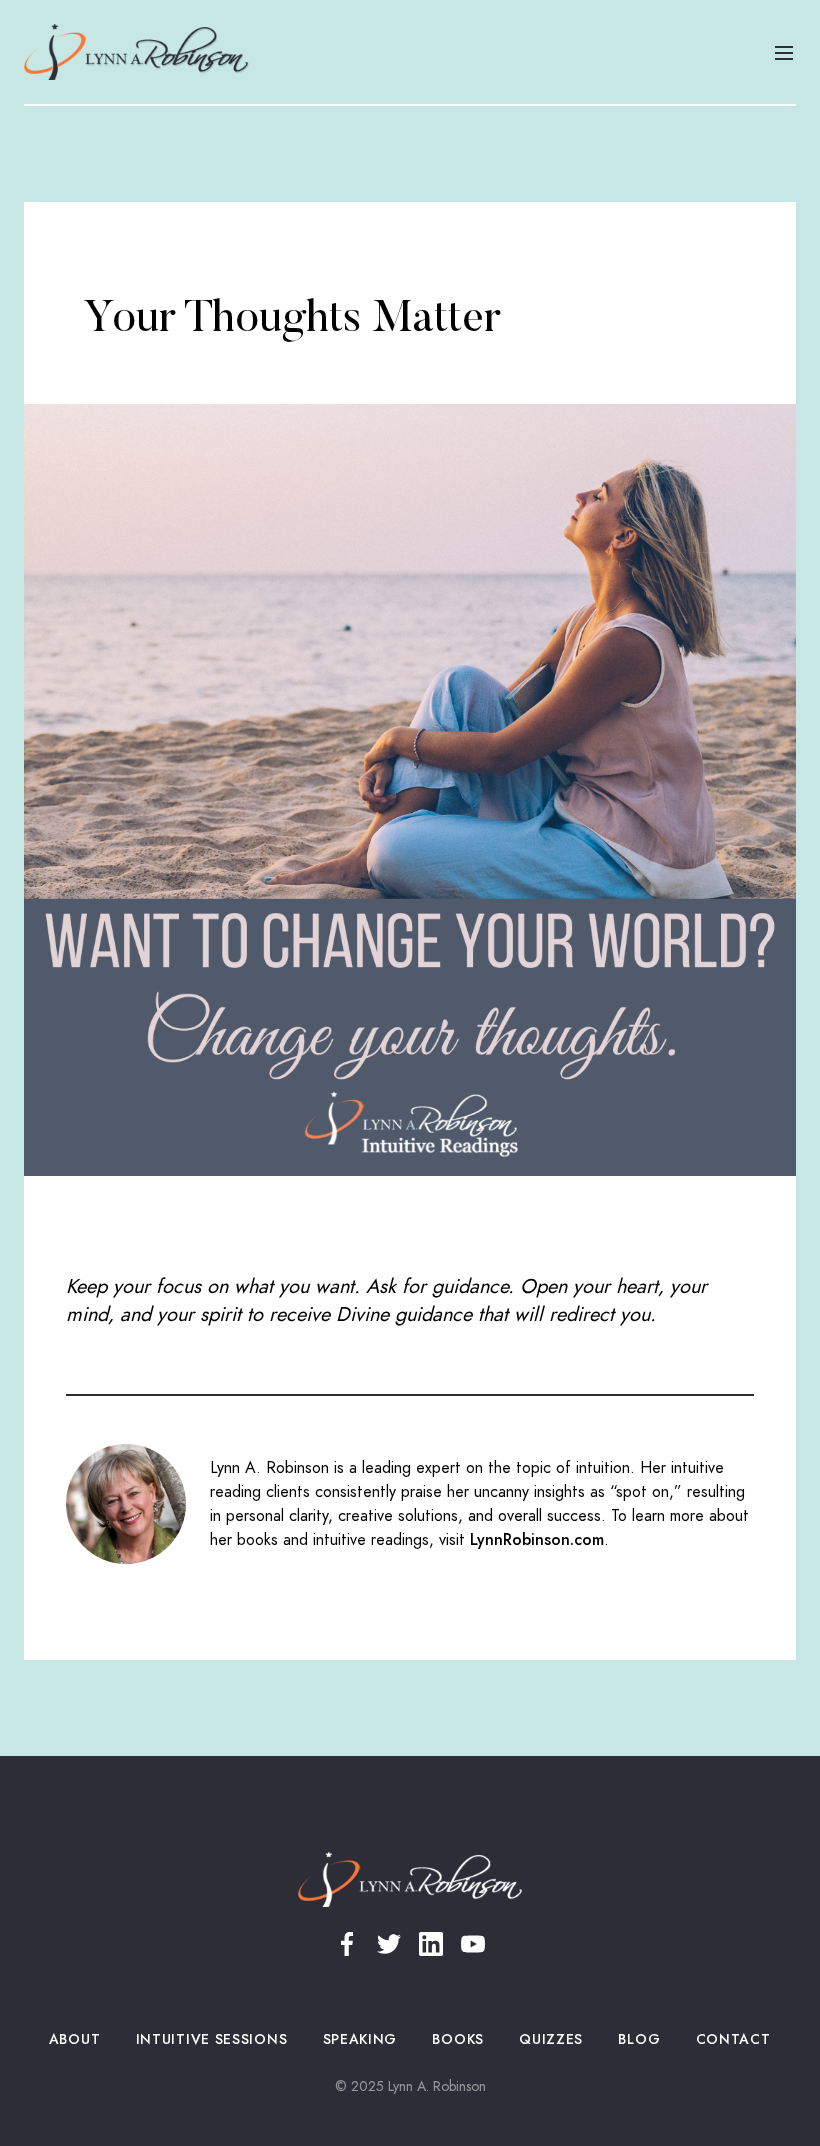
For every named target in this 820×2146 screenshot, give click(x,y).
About (74, 2039)
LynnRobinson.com (537, 1540)
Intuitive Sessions (211, 2039)
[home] (136, 52)
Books (458, 2039)
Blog (639, 2039)
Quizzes (551, 2039)
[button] (784, 52)
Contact (733, 2039)
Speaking (360, 2039)
